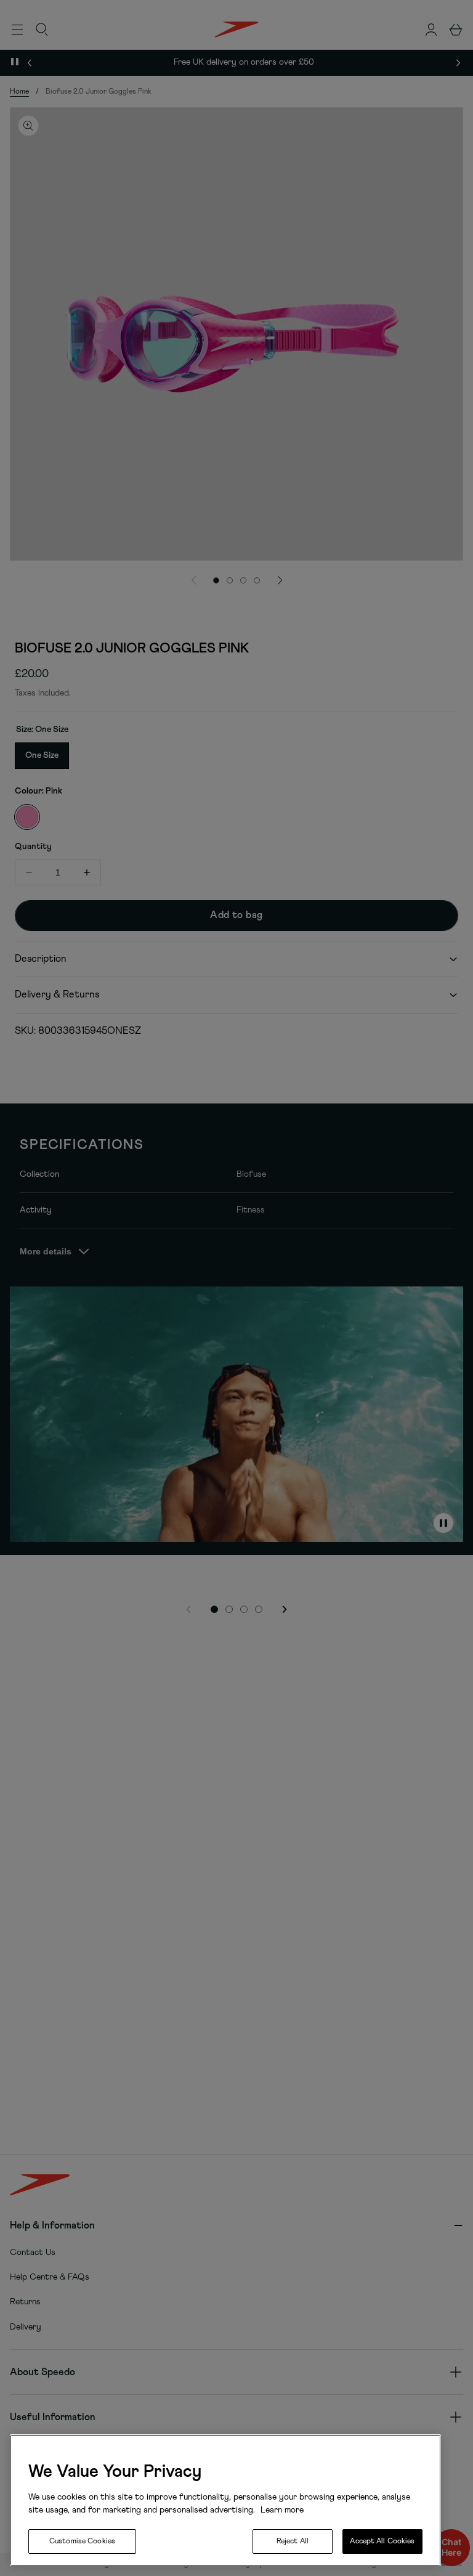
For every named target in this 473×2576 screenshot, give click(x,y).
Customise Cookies (82, 2541)
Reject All (293, 2541)
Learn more (281, 2510)
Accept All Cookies (382, 2541)
